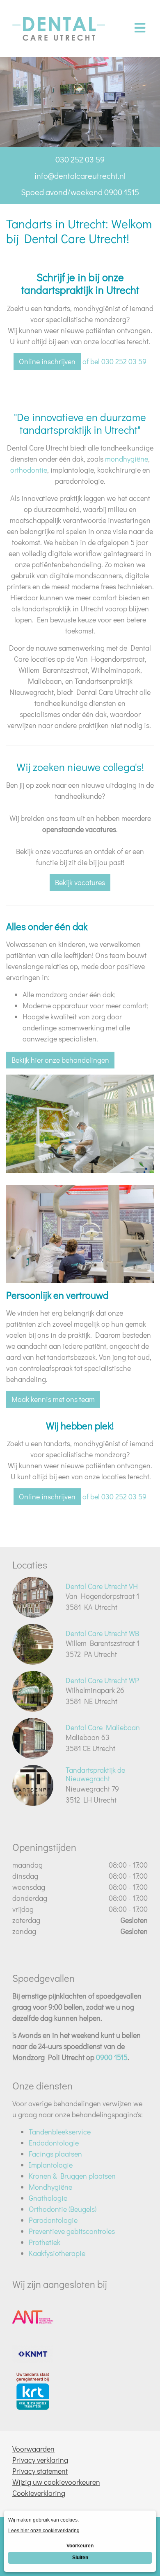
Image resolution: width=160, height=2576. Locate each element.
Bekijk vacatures (80, 882)
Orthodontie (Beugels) (63, 2209)
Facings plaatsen (55, 2154)
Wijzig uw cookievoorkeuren (56, 2482)
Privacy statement (40, 2471)
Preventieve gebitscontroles (72, 2231)
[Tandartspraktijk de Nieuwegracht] (33, 1785)
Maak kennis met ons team (53, 1399)
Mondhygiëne (50, 2187)
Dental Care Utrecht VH (102, 1586)
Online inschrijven (47, 361)
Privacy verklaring (40, 2460)
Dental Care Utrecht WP (102, 1680)
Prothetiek (45, 2242)
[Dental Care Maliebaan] (33, 1738)
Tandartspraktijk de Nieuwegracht (95, 1774)
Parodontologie (53, 2220)
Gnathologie (48, 2198)
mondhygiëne (127, 459)
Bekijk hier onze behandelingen (60, 1060)
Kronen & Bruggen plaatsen (72, 2176)
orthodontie (29, 470)
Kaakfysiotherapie (57, 2253)
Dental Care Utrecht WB (102, 1633)
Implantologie (51, 2165)
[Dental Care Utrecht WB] (33, 1644)
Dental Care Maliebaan (103, 1727)
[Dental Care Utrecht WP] (33, 1691)
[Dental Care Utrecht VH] (33, 1597)
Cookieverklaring (39, 2493)
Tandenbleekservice (60, 2132)
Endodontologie (54, 2143)
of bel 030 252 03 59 (114, 361)
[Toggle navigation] (140, 28)
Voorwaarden (33, 2449)
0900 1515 (112, 2057)
